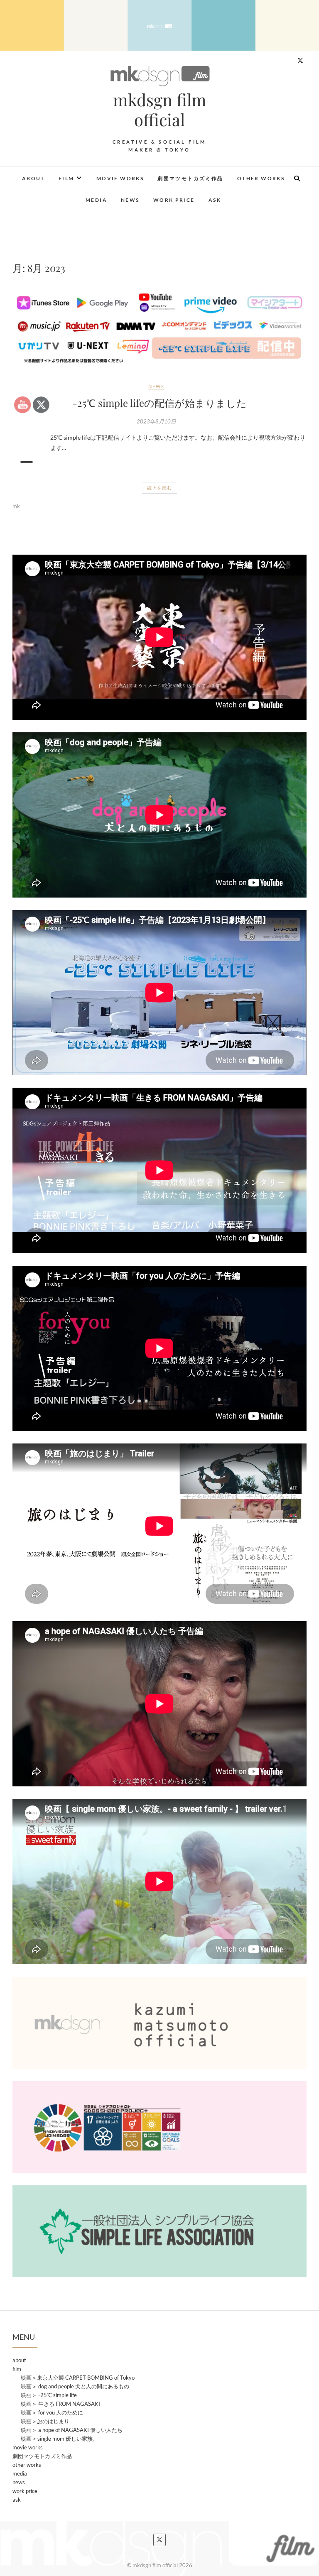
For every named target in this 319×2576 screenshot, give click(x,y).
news (130, 200)
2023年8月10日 (156, 421)
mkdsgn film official (160, 110)
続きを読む (159, 488)
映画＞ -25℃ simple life (49, 2395)
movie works (120, 178)
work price (174, 200)
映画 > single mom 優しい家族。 (59, 2439)
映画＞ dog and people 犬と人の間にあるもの (75, 2386)
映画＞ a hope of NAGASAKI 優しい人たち (72, 2430)
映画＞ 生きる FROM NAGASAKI (60, 2404)
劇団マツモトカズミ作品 (190, 178)
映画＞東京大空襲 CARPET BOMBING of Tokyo (78, 2378)
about (33, 178)
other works (261, 178)
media (96, 200)
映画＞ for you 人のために (52, 2412)
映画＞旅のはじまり (45, 2421)
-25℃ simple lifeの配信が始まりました (159, 403)
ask (215, 200)
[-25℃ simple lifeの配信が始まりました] (159, 328)
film (66, 178)
